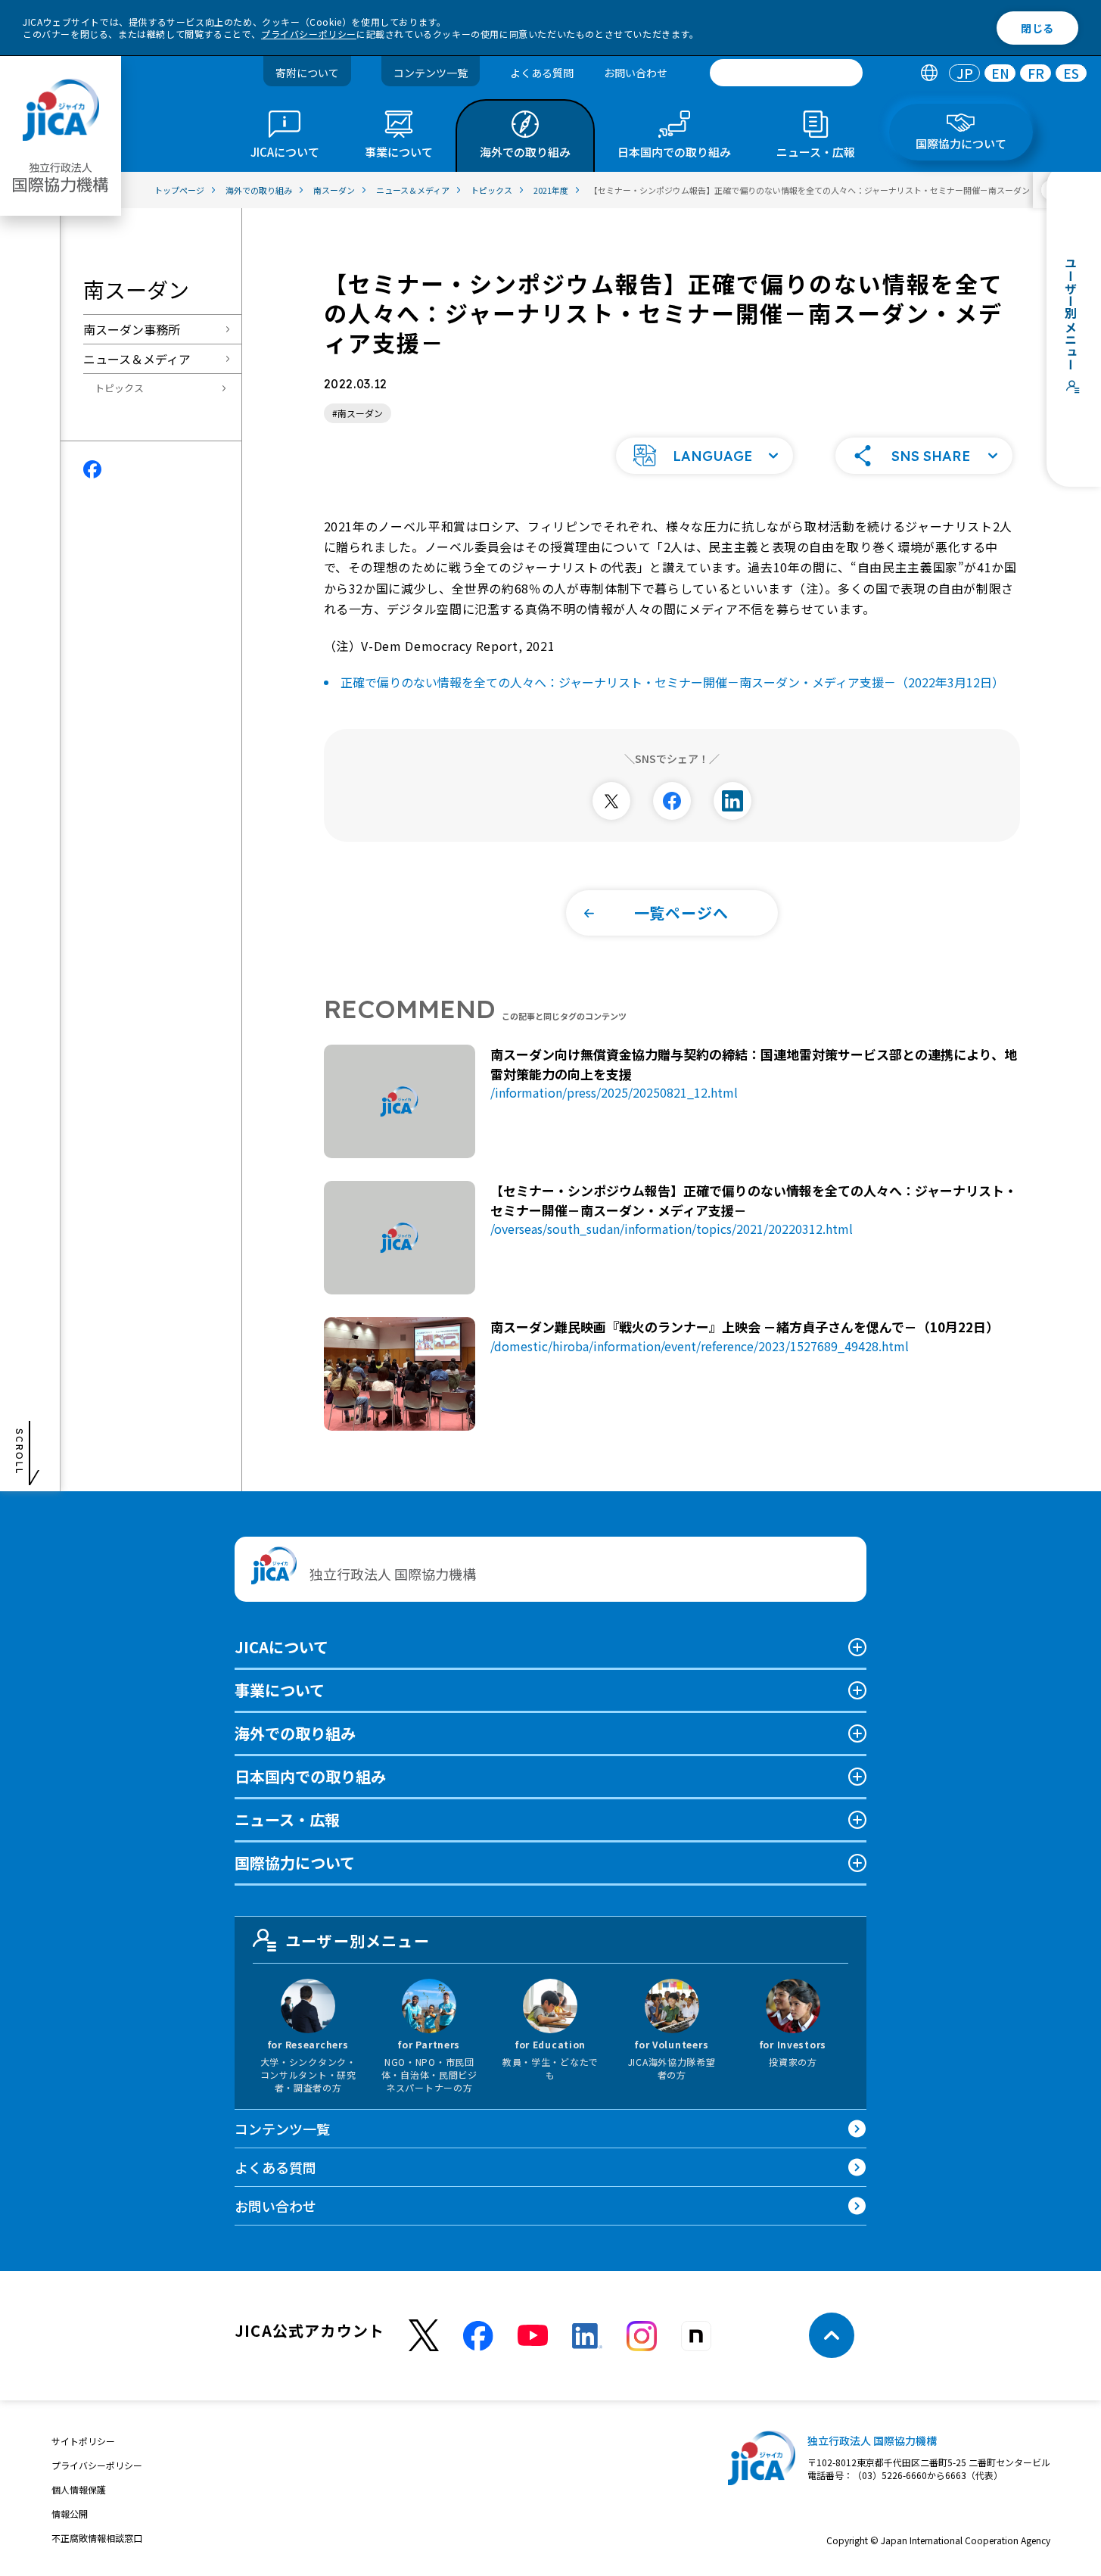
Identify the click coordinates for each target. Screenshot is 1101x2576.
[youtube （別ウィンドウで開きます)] (533, 2336)
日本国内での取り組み (310, 1776)
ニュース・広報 (287, 1819)
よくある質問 (542, 73)
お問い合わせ (636, 73)
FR (1036, 73)
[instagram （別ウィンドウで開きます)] (642, 2336)
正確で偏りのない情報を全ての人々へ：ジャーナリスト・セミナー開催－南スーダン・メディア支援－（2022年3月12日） (672, 682)
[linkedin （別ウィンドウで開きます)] (587, 2336)
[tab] (929, 73)
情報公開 (70, 2514)
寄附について (307, 73)
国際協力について (295, 1863)
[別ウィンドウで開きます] (611, 801)
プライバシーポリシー (309, 34)
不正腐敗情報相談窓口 (97, 2538)
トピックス (119, 388)
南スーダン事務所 (132, 329)
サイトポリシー (83, 2441)
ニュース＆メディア (137, 359)
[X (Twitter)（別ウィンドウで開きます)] (424, 2336)
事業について (280, 1690)
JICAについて (281, 1647)
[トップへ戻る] (832, 2335)
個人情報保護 (79, 2489)
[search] (786, 73)
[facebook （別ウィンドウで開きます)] (478, 2336)
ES (1071, 73)
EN (1000, 73)
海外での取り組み (295, 1733)
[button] (704, 456)
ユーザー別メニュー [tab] (358, 1941)
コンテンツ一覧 (431, 73)
